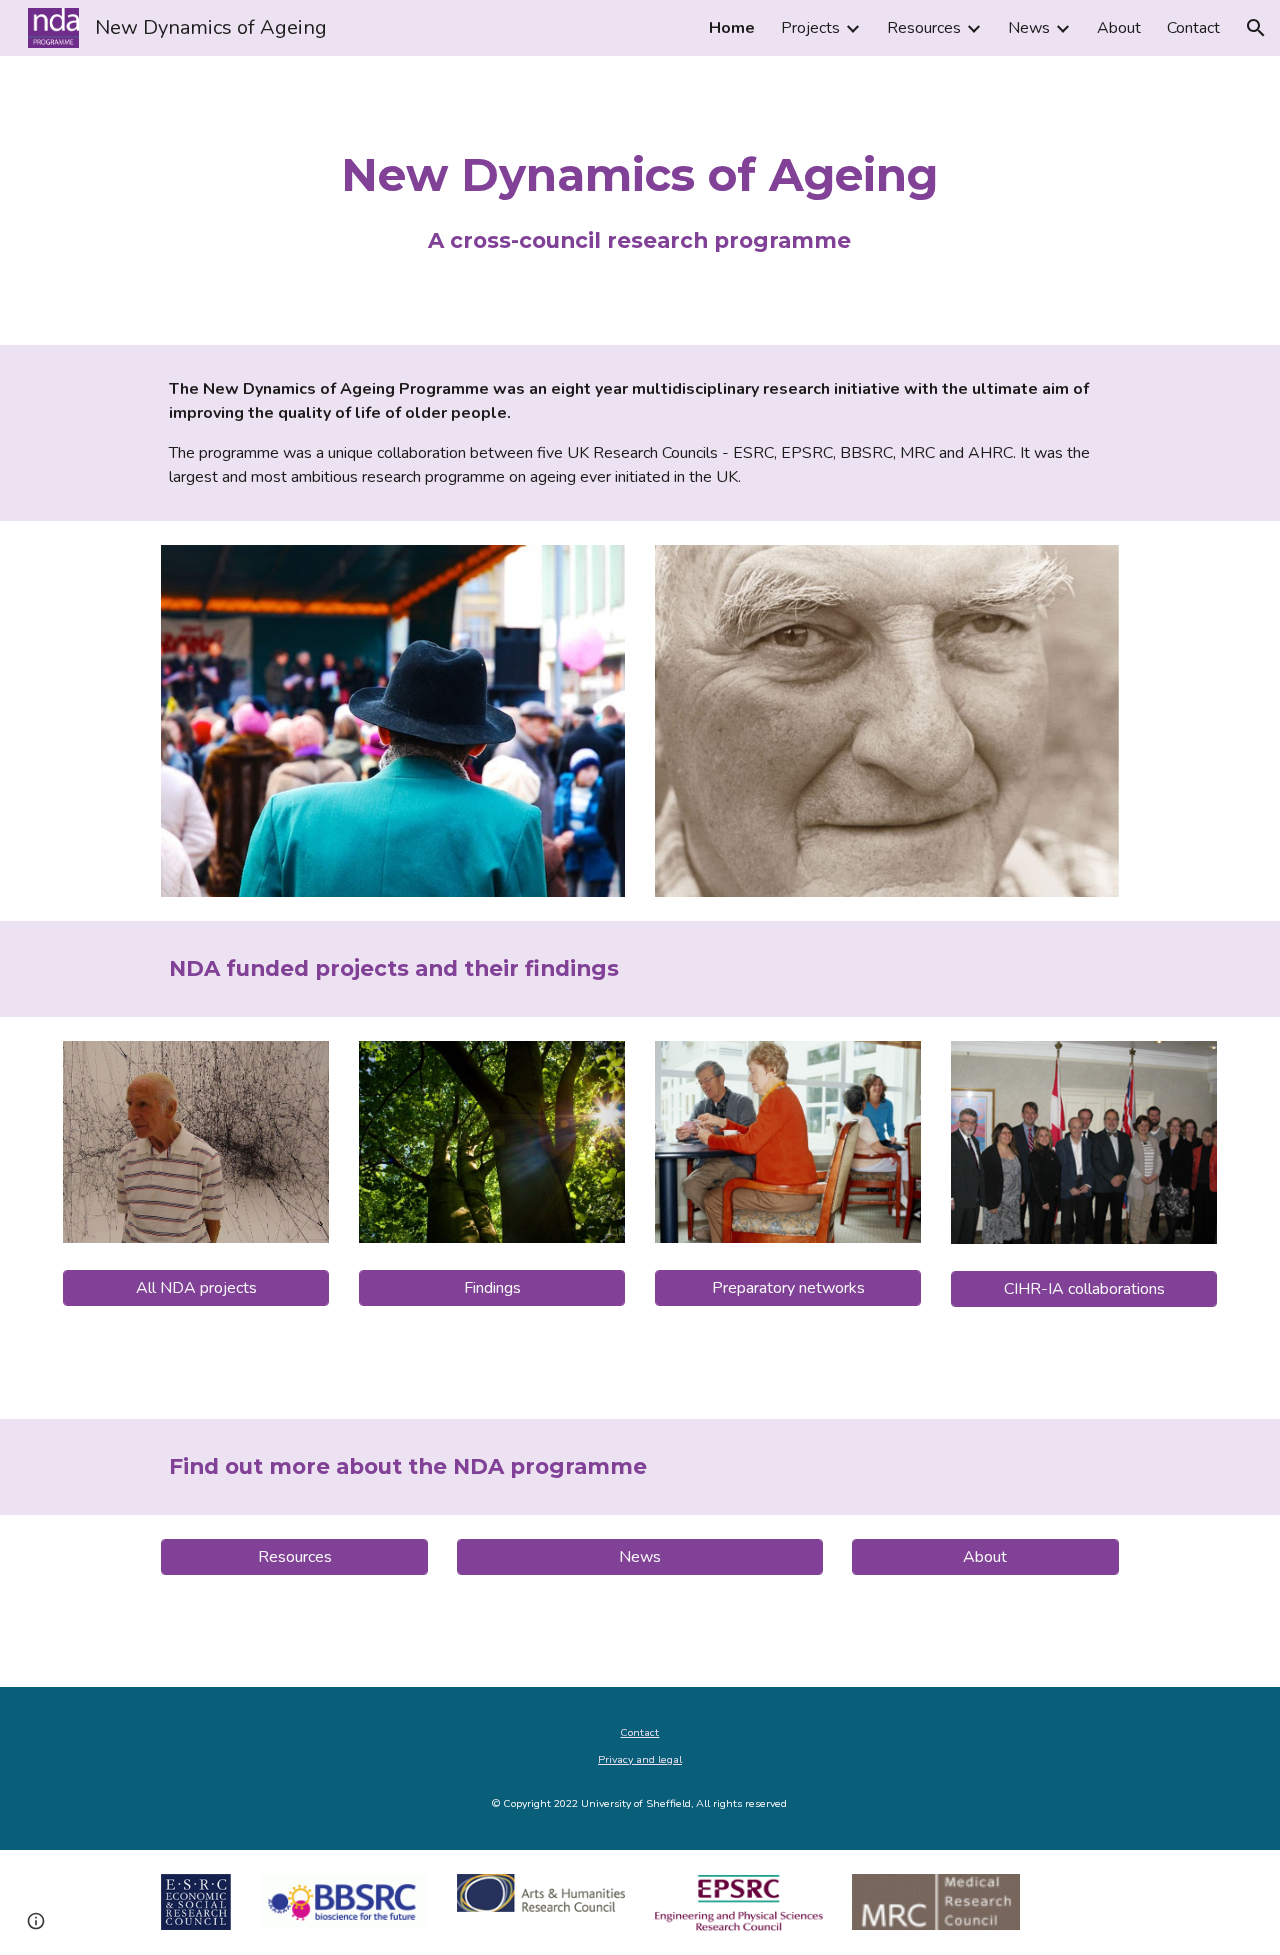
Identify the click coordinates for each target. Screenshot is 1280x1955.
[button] (1256, 28)
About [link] (1119, 28)
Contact (639, 1732)
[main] (639, 200)
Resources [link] (924, 28)
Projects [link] (810, 28)
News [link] (1029, 28)
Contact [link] (1193, 28)
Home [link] (732, 28)
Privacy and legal (640, 1759)
